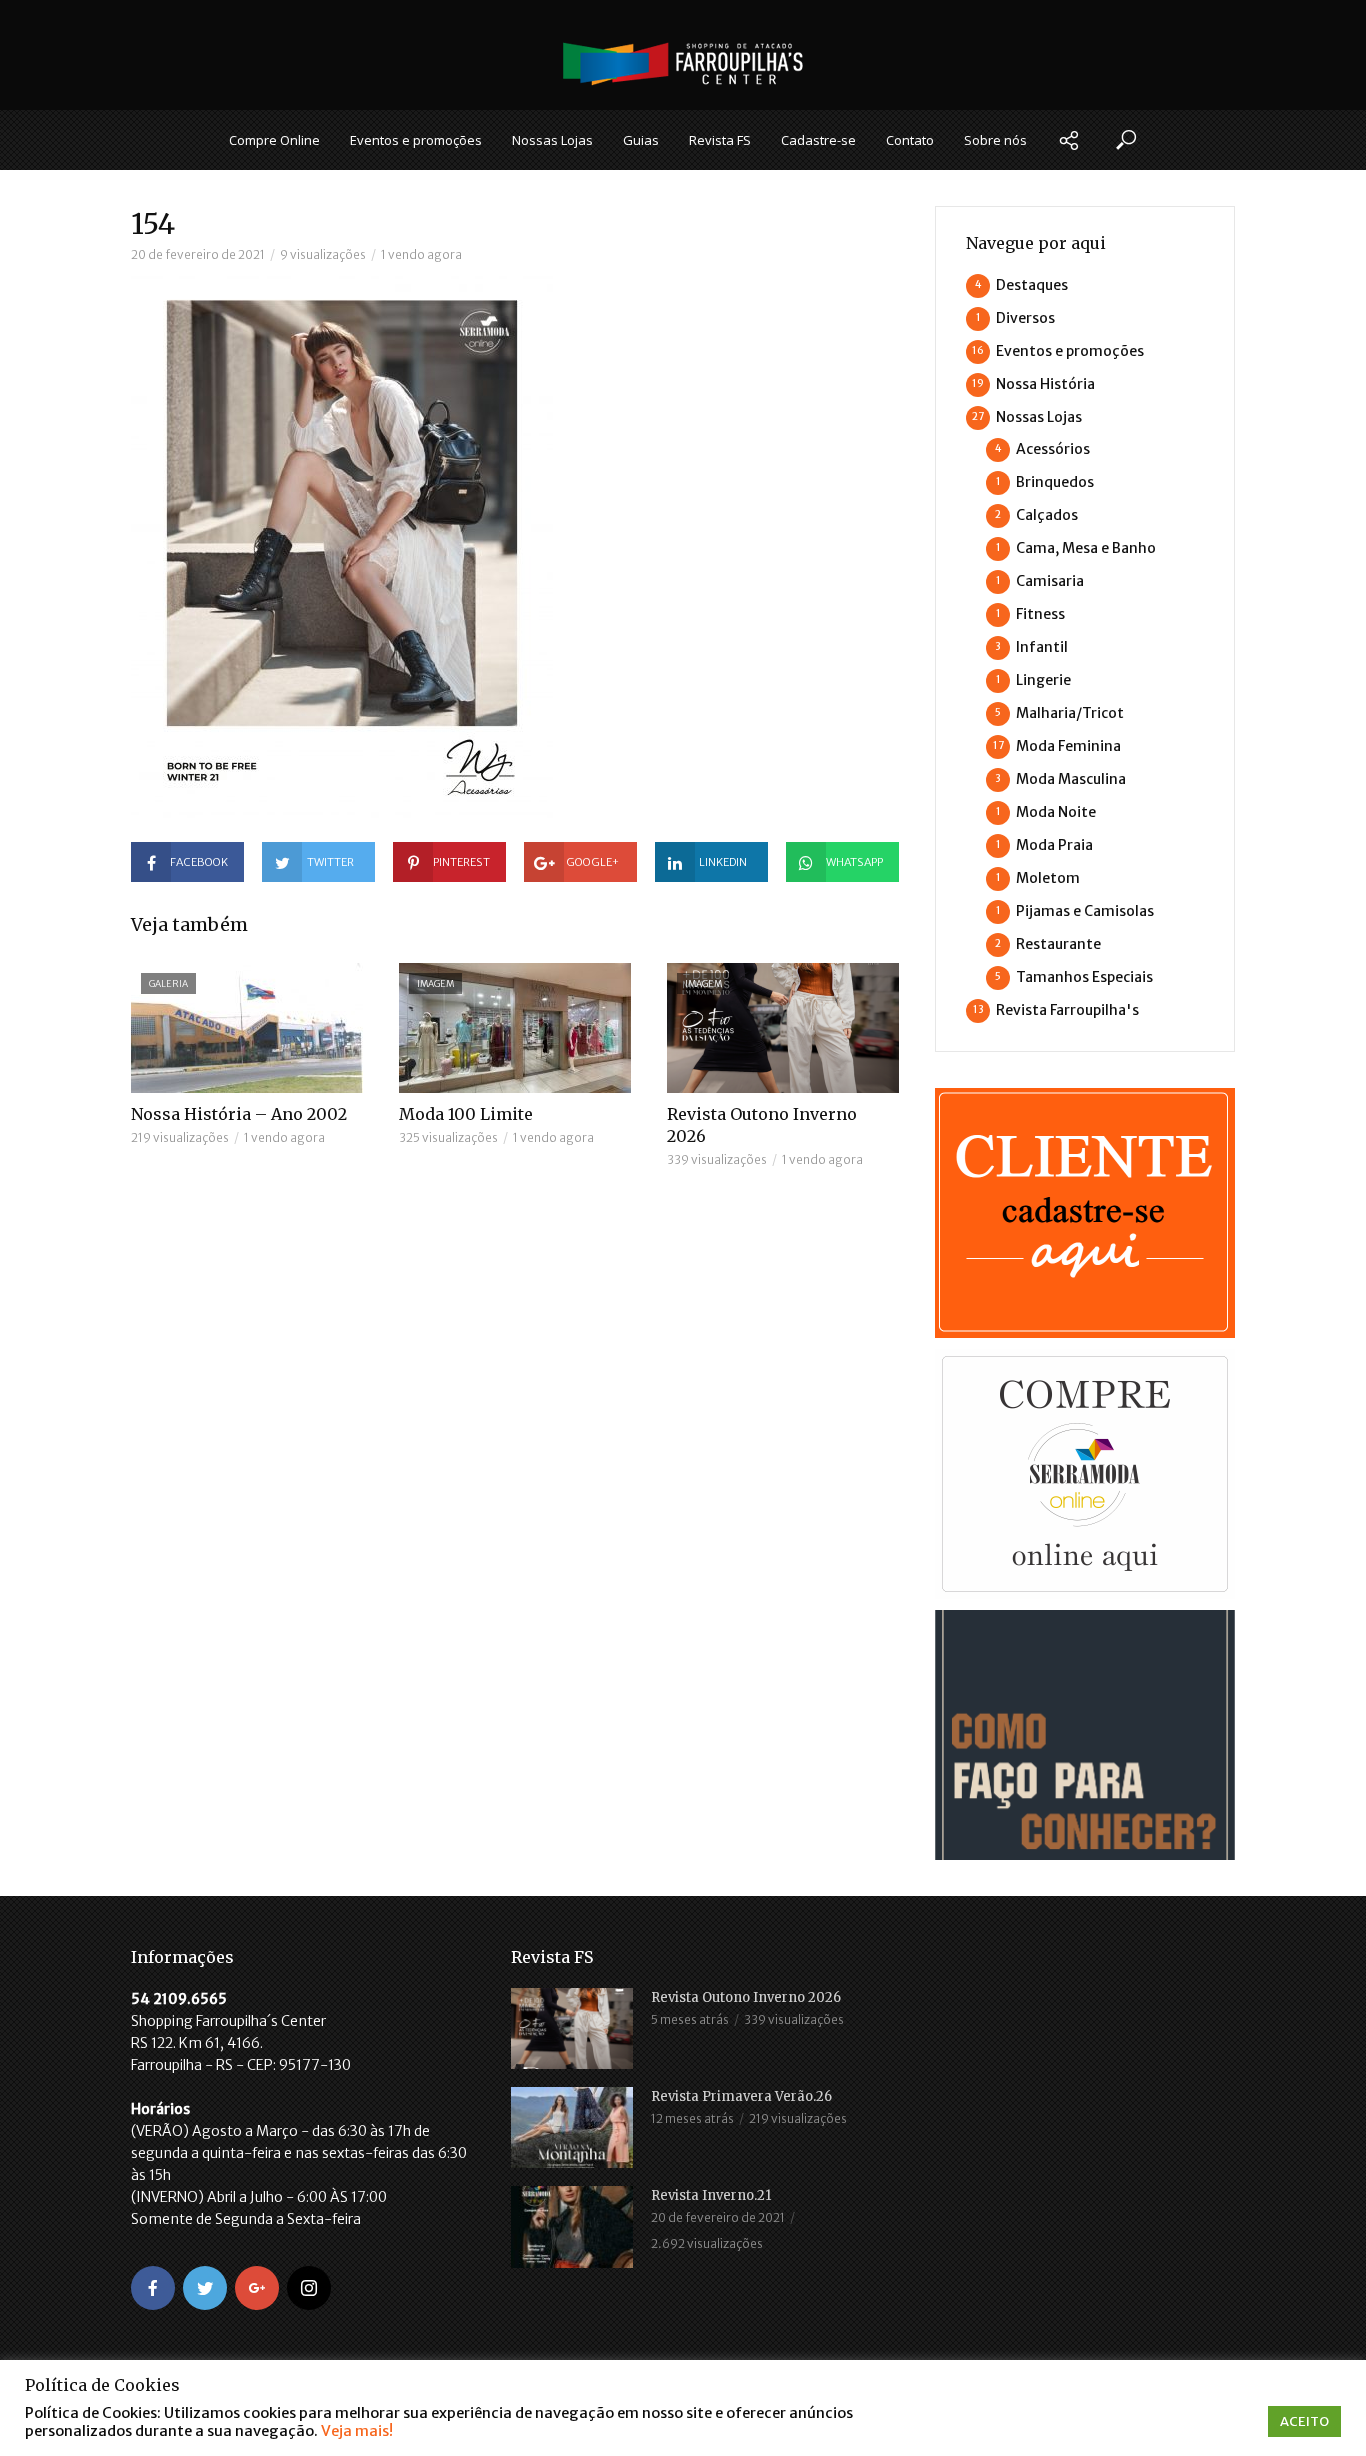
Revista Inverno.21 (711, 2195)
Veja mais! (357, 2431)
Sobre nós (995, 140)
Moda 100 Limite (466, 1114)
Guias (641, 140)
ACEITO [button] (1304, 2421)
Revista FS (720, 140)
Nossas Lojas (552, 140)
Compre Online (274, 140)
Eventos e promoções (416, 140)
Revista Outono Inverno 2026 (762, 1125)
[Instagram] (309, 2288)
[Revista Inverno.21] (572, 2226)
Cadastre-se (818, 140)
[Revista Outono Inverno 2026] (572, 2028)
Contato (910, 140)
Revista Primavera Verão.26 (741, 2096)
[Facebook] (153, 2288)
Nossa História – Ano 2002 (239, 1114)
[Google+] (257, 2288)
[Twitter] (205, 2288)
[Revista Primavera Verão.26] (572, 2127)
